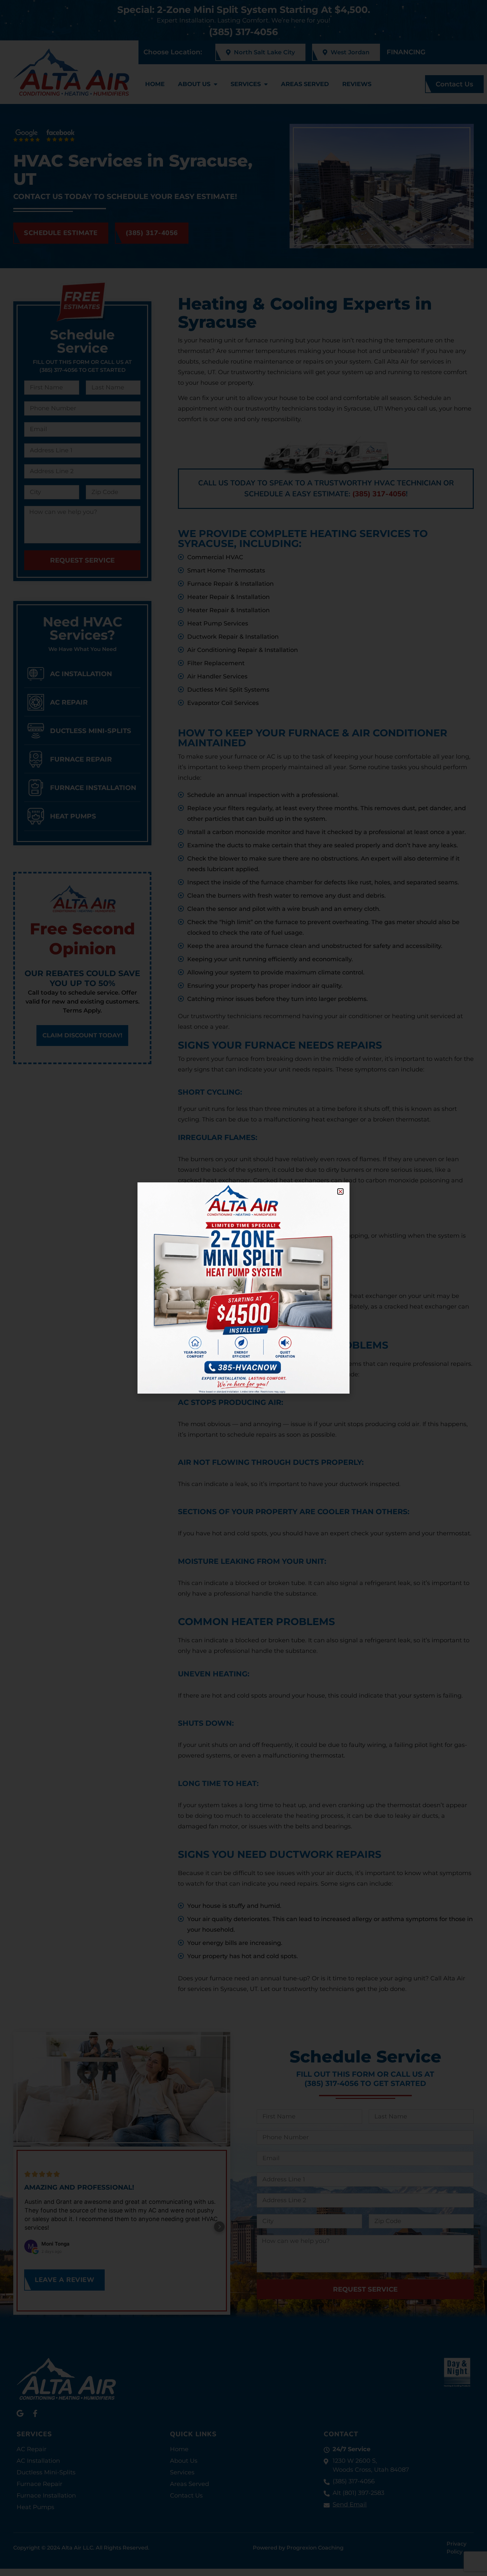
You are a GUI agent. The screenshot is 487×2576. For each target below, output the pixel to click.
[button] (340, 1191)
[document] (243, 1288)
